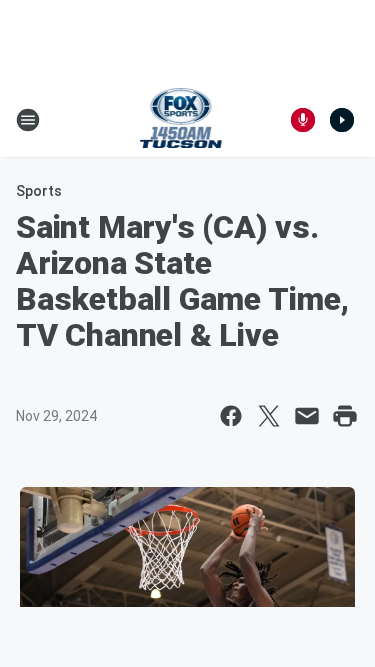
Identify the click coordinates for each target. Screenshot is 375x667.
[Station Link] (181, 120)
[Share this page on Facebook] (231, 416)
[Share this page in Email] (307, 416)
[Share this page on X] (269, 416)
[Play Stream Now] (342, 120)
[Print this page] (345, 416)
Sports (39, 191)
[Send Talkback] (303, 120)
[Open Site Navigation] (28, 120)
